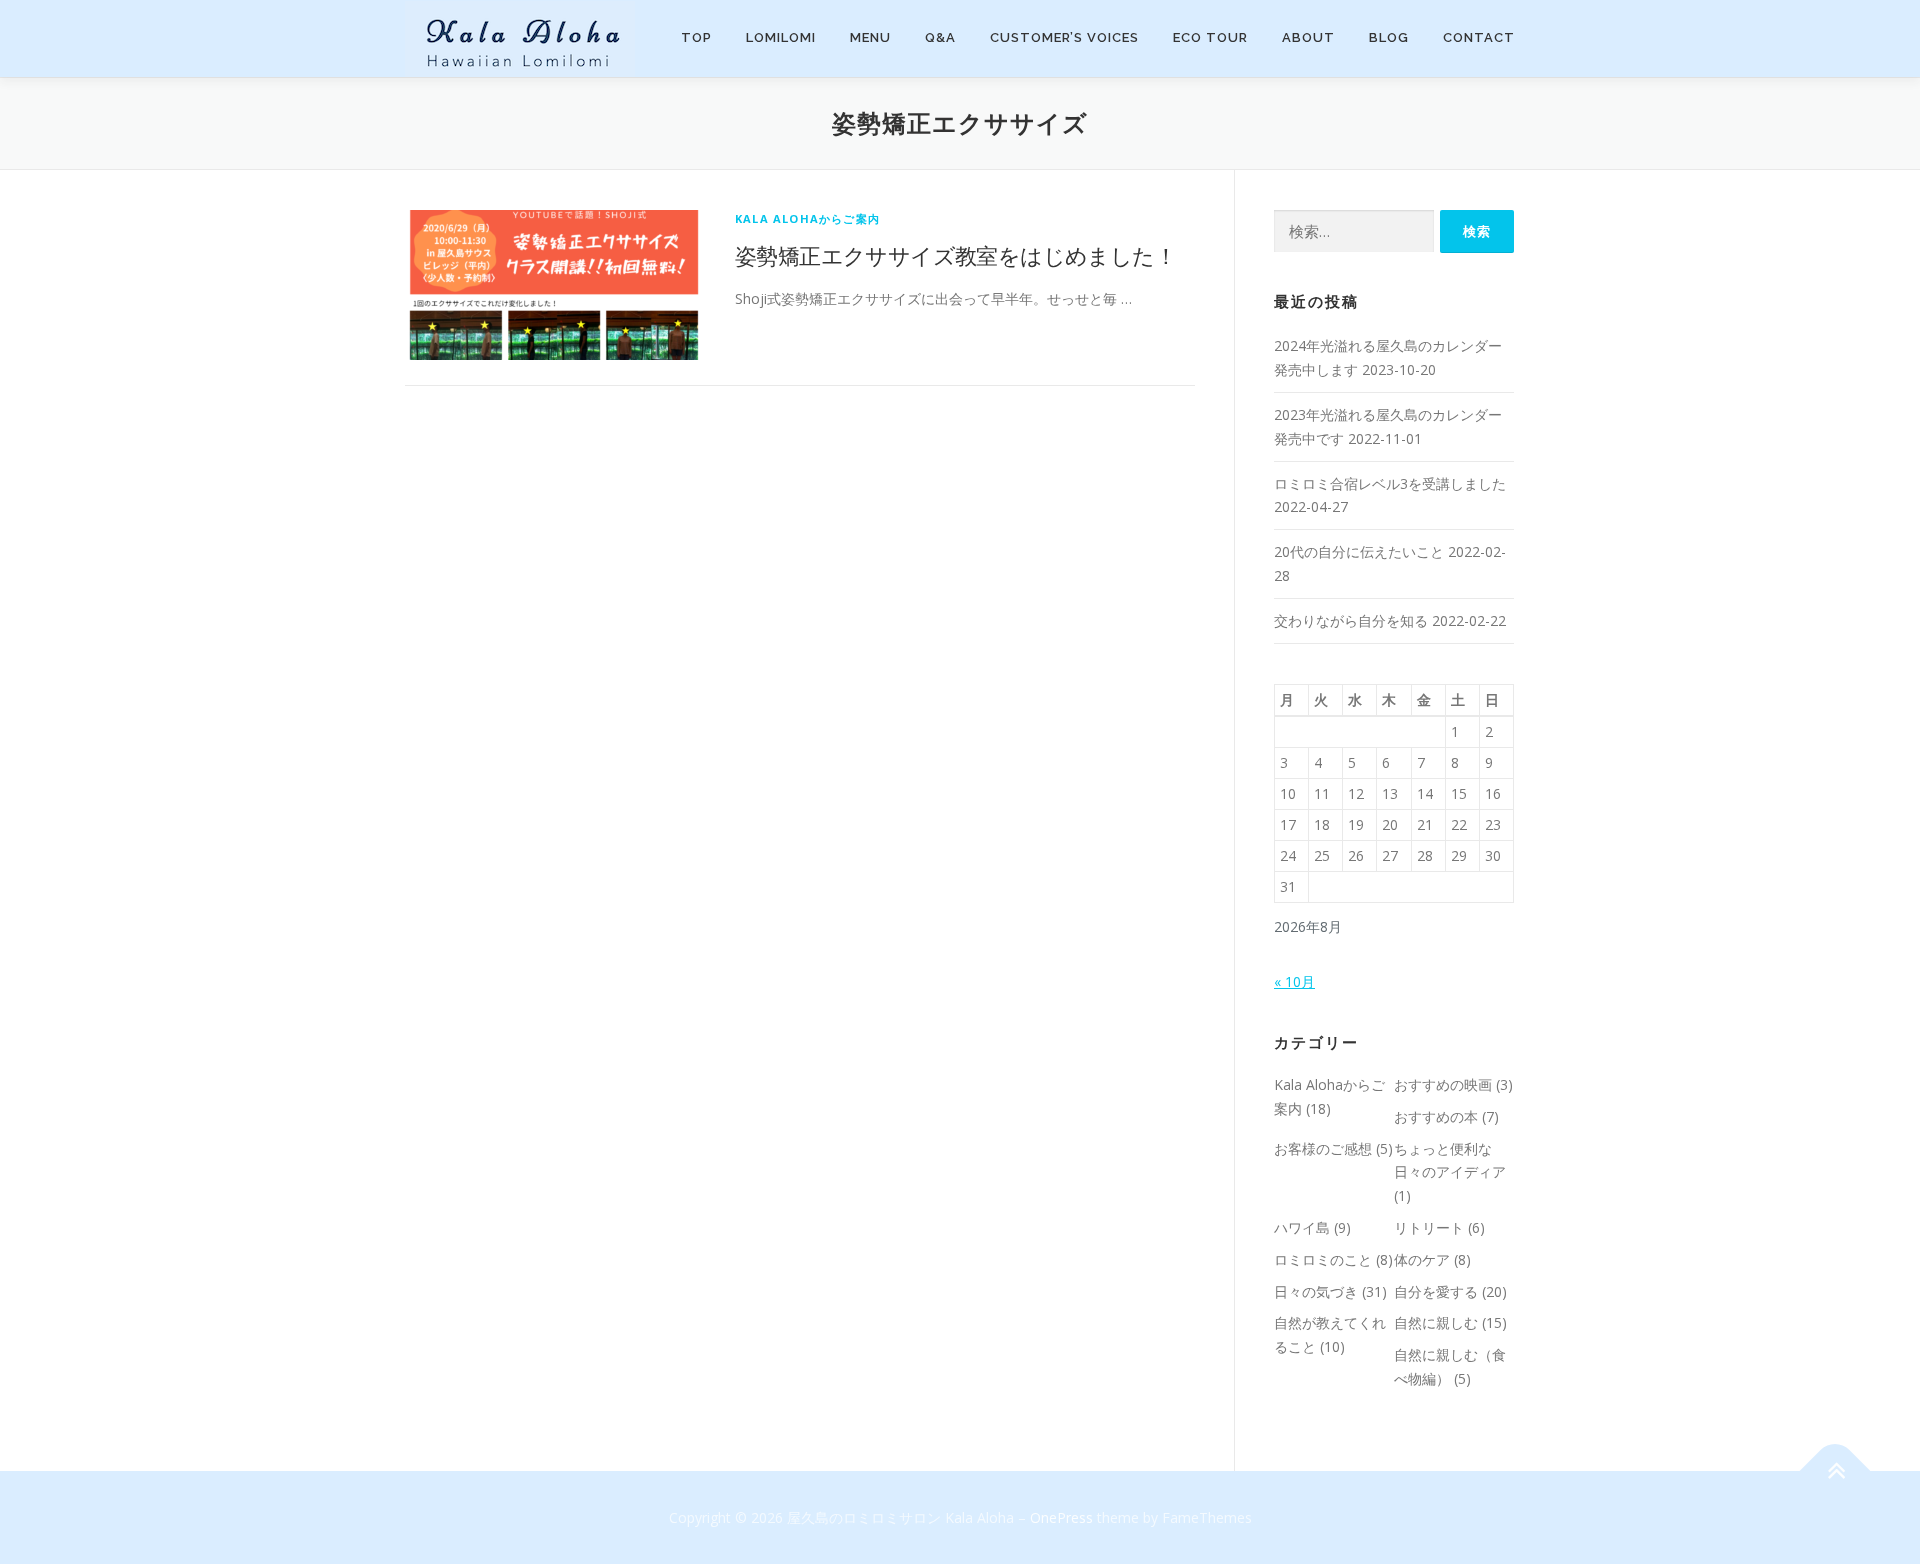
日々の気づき (1316, 1291)
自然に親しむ (1436, 1322)
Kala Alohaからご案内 (807, 218)
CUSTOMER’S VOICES (1064, 37)
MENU (870, 37)
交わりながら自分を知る (1351, 620)
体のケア (1422, 1259)
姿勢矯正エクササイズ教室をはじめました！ (955, 255)
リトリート (1429, 1227)
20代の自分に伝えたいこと (1359, 551)
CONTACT (1479, 37)
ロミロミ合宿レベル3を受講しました (1390, 483)
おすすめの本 (1436, 1116)
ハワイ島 (1302, 1227)
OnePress (1061, 1517)
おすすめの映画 (1443, 1084)
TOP (696, 37)
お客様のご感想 (1323, 1148)
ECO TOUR (1210, 37)
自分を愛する (1436, 1291)
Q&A (940, 37)
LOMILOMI (781, 37)
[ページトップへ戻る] (1835, 1471)
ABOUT (1308, 37)
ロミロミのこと (1323, 1259)
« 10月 (1294, 981)
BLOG (1389, 37)
